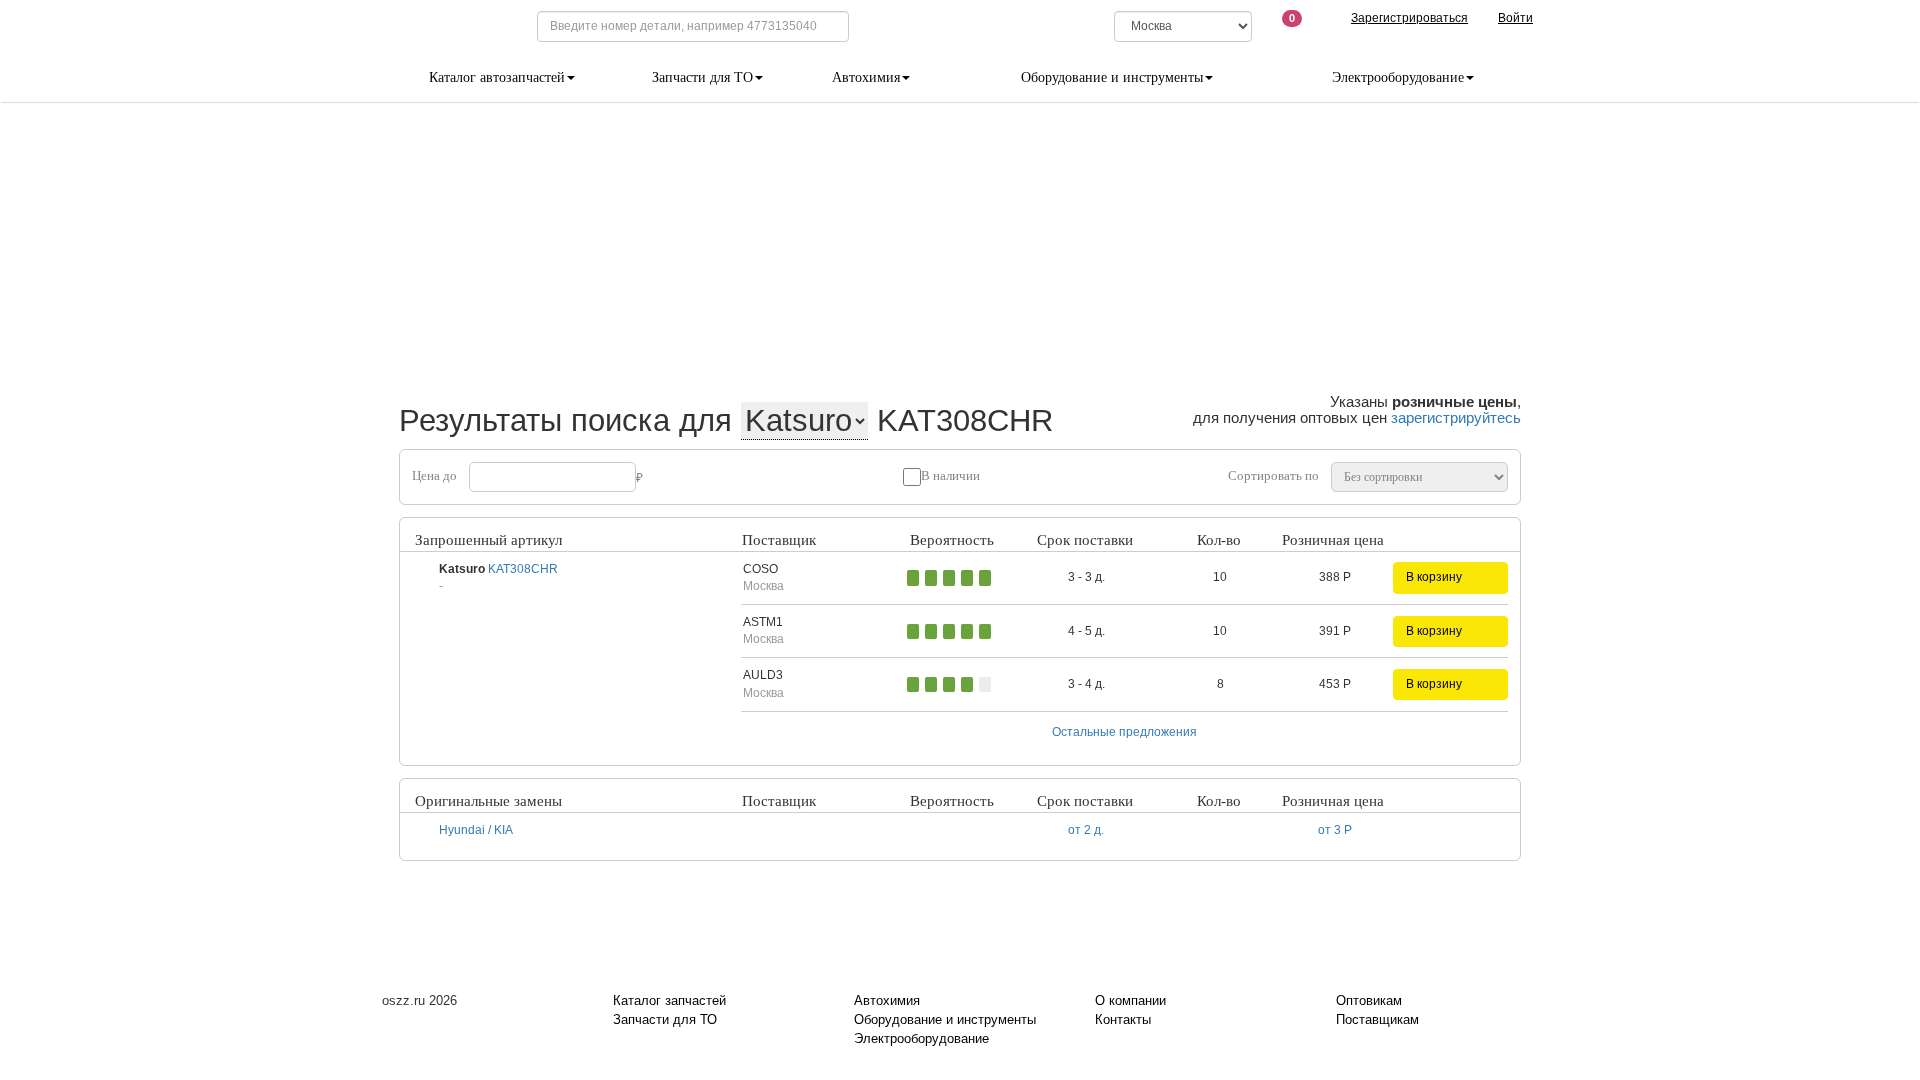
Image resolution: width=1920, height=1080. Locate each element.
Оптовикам (1369, 1000)
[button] (856, 577)
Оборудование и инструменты (945, 1019)
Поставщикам (1377, 1019)
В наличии (950, 475)
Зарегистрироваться (1409, 18)
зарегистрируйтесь (1456, 417)
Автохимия (887, 1000)
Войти (1515, 18)
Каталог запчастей (669, 1000)
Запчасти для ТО (665, 1019)
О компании (1130, 1000)
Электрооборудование (921, 1038)
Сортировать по (1273, 475)
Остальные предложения (1124, 732)
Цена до (434, 475)
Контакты (1123, 1019)
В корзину (1434, 577)
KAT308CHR (523, 569)
